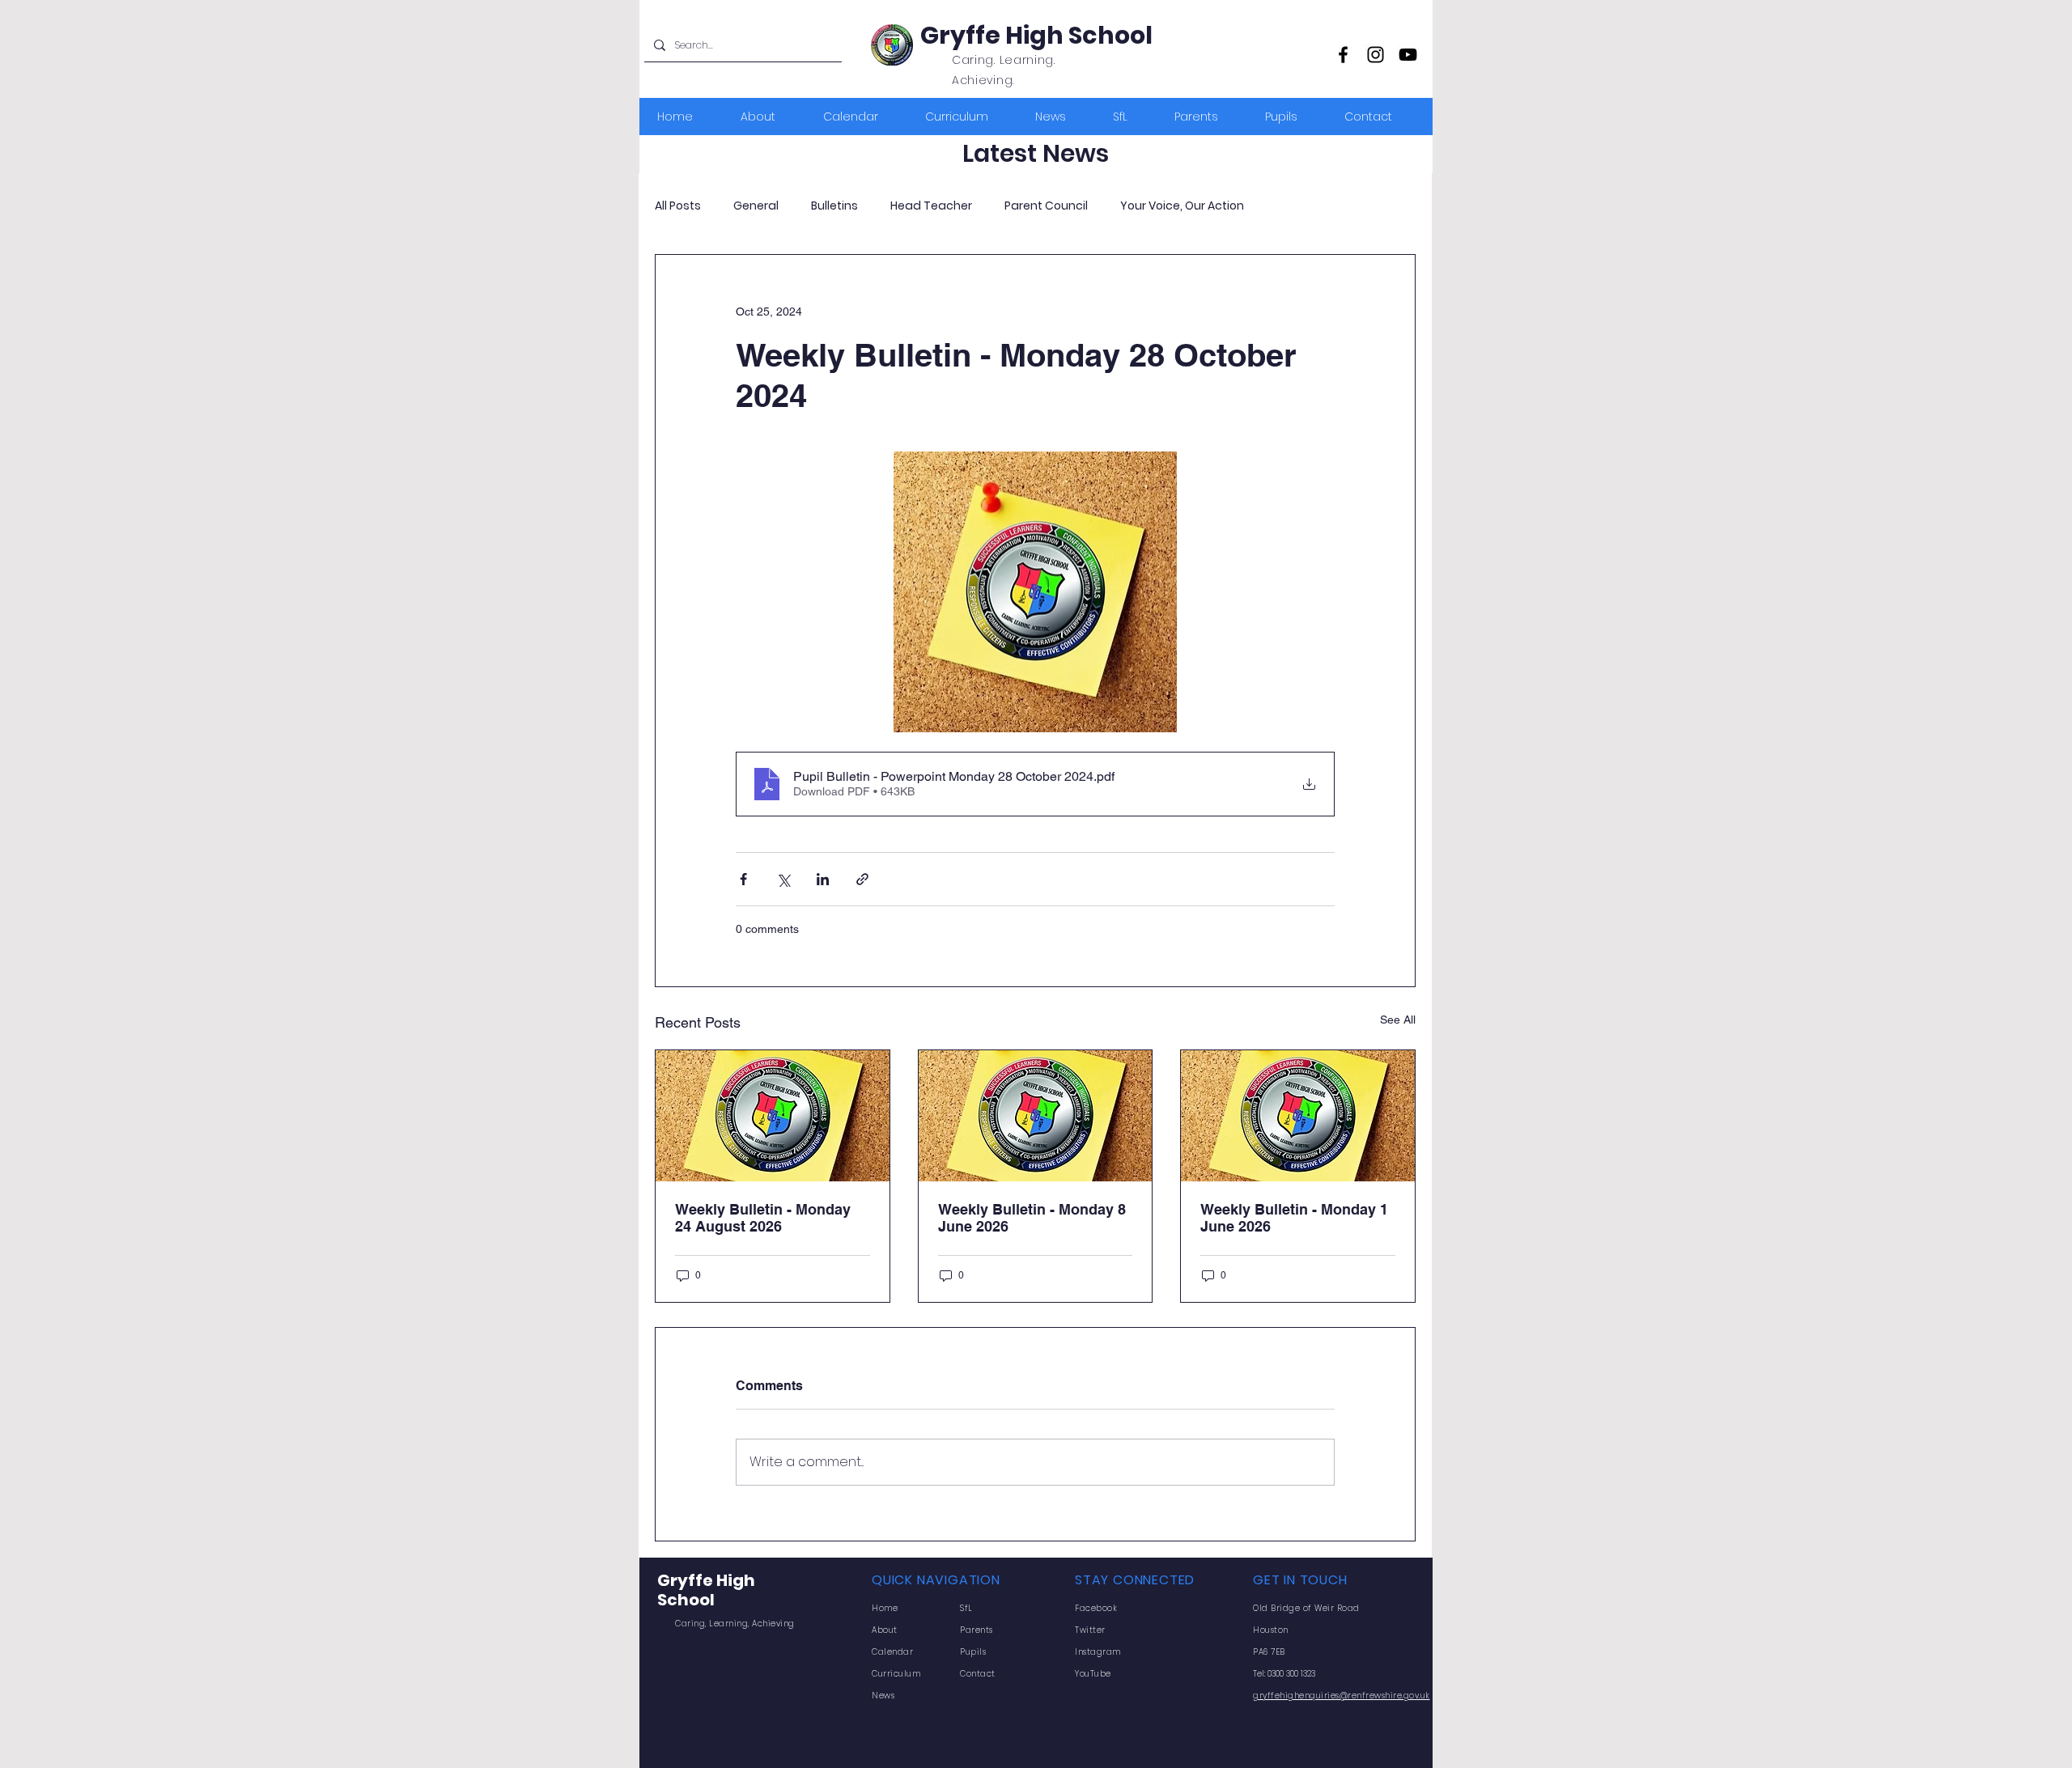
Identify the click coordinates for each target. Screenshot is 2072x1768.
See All (1398, 1020)
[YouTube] (1408, 55)
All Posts (678, 206)
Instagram (1098, 1652)
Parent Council (1046, 206)
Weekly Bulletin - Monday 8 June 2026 (1032, 1218)
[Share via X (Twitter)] (783, 879)
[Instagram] (1376, 55)
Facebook (1096, 1608)
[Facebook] (1343, 55)
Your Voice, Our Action (1182, 206)
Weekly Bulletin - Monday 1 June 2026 (1294, 1218)
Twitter (1090, 1630)
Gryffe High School (1036, 35)
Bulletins (834, 206)
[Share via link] (862, 879)
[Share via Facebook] (743, 879)
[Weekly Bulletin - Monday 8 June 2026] (1036, 1116)
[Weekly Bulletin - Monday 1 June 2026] (1298, 1116)
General (756, 206)
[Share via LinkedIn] (823, 879)
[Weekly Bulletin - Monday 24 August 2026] (773, 1116)
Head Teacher (931, 206)
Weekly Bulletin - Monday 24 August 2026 (763, 1218)
